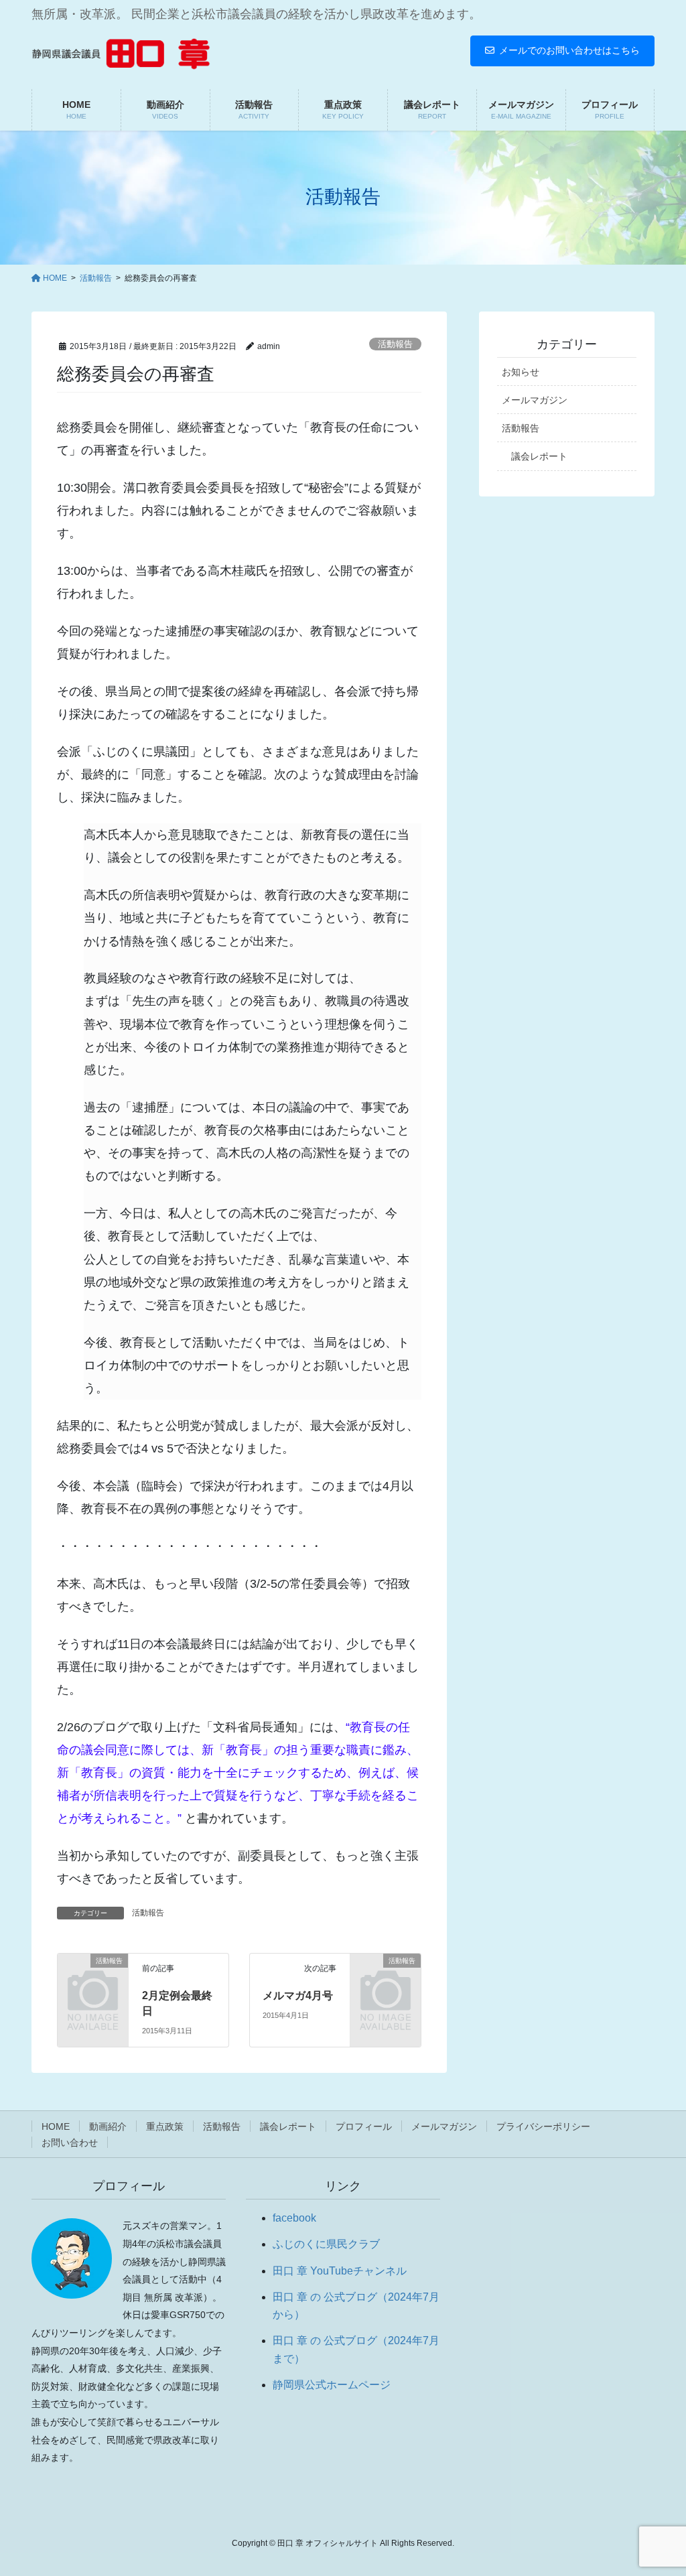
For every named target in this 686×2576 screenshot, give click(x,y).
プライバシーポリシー (543, 2126)
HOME (56, 2126)
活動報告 (395, 344)
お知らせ (521, 372)
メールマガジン (535, 400)
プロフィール (364, 2126)
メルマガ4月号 (298, 1995)
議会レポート (539, 456)
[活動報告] (93, 1975)
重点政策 (165, 2126)
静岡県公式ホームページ (332, 2385)
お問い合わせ (70, 2143)
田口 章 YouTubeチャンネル (340, 2271)
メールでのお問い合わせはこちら (569, 50)
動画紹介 (108, 2126)
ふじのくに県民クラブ (326, 2244)
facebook (294, 2218)
